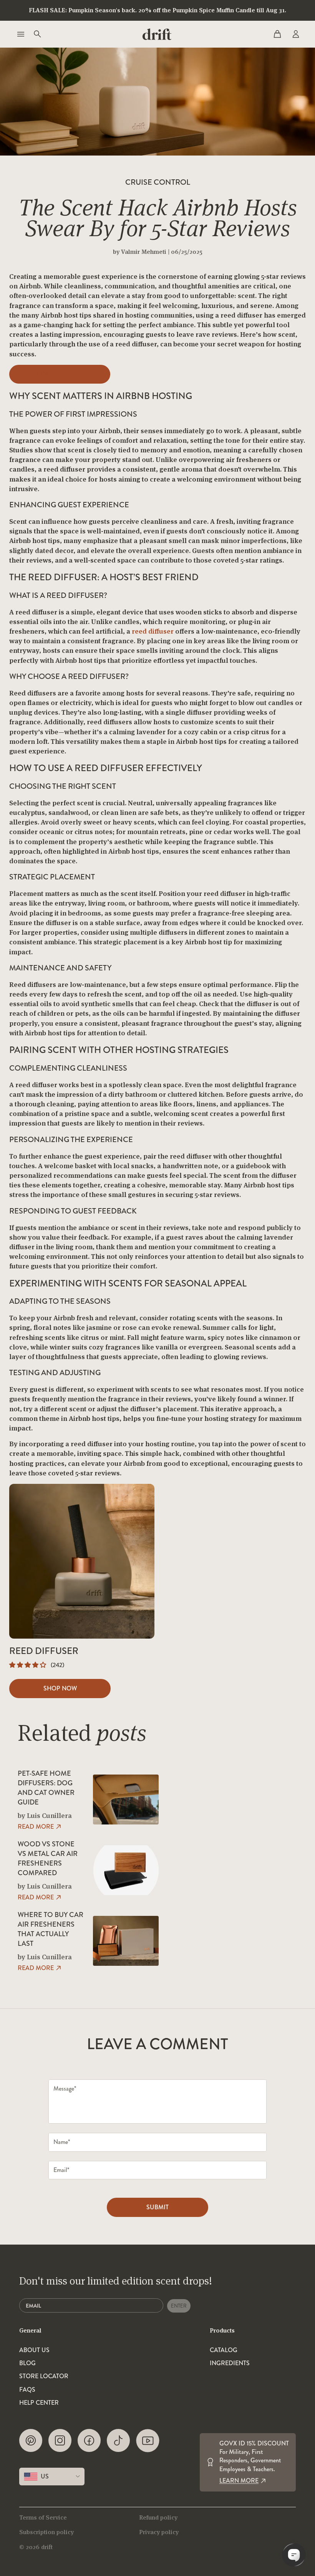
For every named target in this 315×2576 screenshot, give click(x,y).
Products (222, 2330)
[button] (28, 1665)
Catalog (224, 2350)
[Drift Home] (157, 34)
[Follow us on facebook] (89, 2441)
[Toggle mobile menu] (20, 34)
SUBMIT (157, 2207)
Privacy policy (159, 2532)
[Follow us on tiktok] (118, 2441)
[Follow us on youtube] (148, 2441)
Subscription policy (46, 2532)
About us (34, 2350)
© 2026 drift (36, 2547)
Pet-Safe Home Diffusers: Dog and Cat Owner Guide (46, 1788)
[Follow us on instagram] (60, 2441)
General (30, 2330)
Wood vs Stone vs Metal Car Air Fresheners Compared (48, 1859)
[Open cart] (277, 34)
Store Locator (44, 2376)
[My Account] (295, 34)
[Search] (37, 34)
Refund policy (158, 2517)
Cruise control (158, 182)
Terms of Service (43, 2517)
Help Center (39, 2403)
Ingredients (230, 2363)
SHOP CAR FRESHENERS (60, 374)
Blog (27, 2363)
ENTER (179, 2306)
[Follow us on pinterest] (31, 2441)
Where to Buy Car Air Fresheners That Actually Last (51, 1930)
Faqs (27, 2390)
